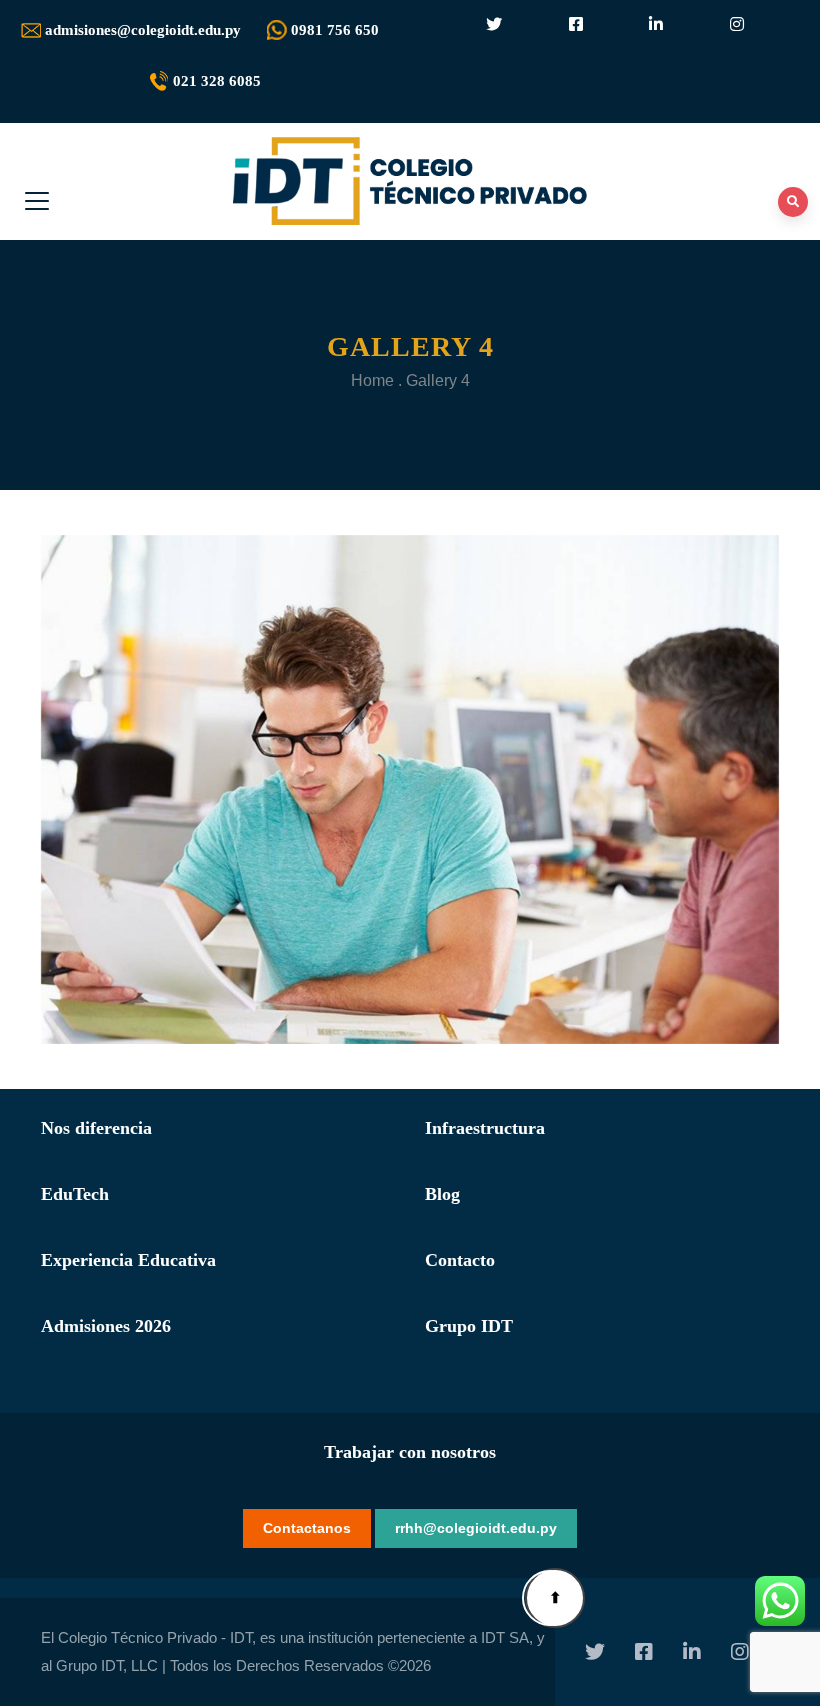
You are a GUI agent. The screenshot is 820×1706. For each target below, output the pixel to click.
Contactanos (307, 1528)
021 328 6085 (217, 81)
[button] (555, 1598)
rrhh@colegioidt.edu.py (476, 1528)
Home (372, 380)
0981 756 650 (335, 30)
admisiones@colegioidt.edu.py (143, 30)
